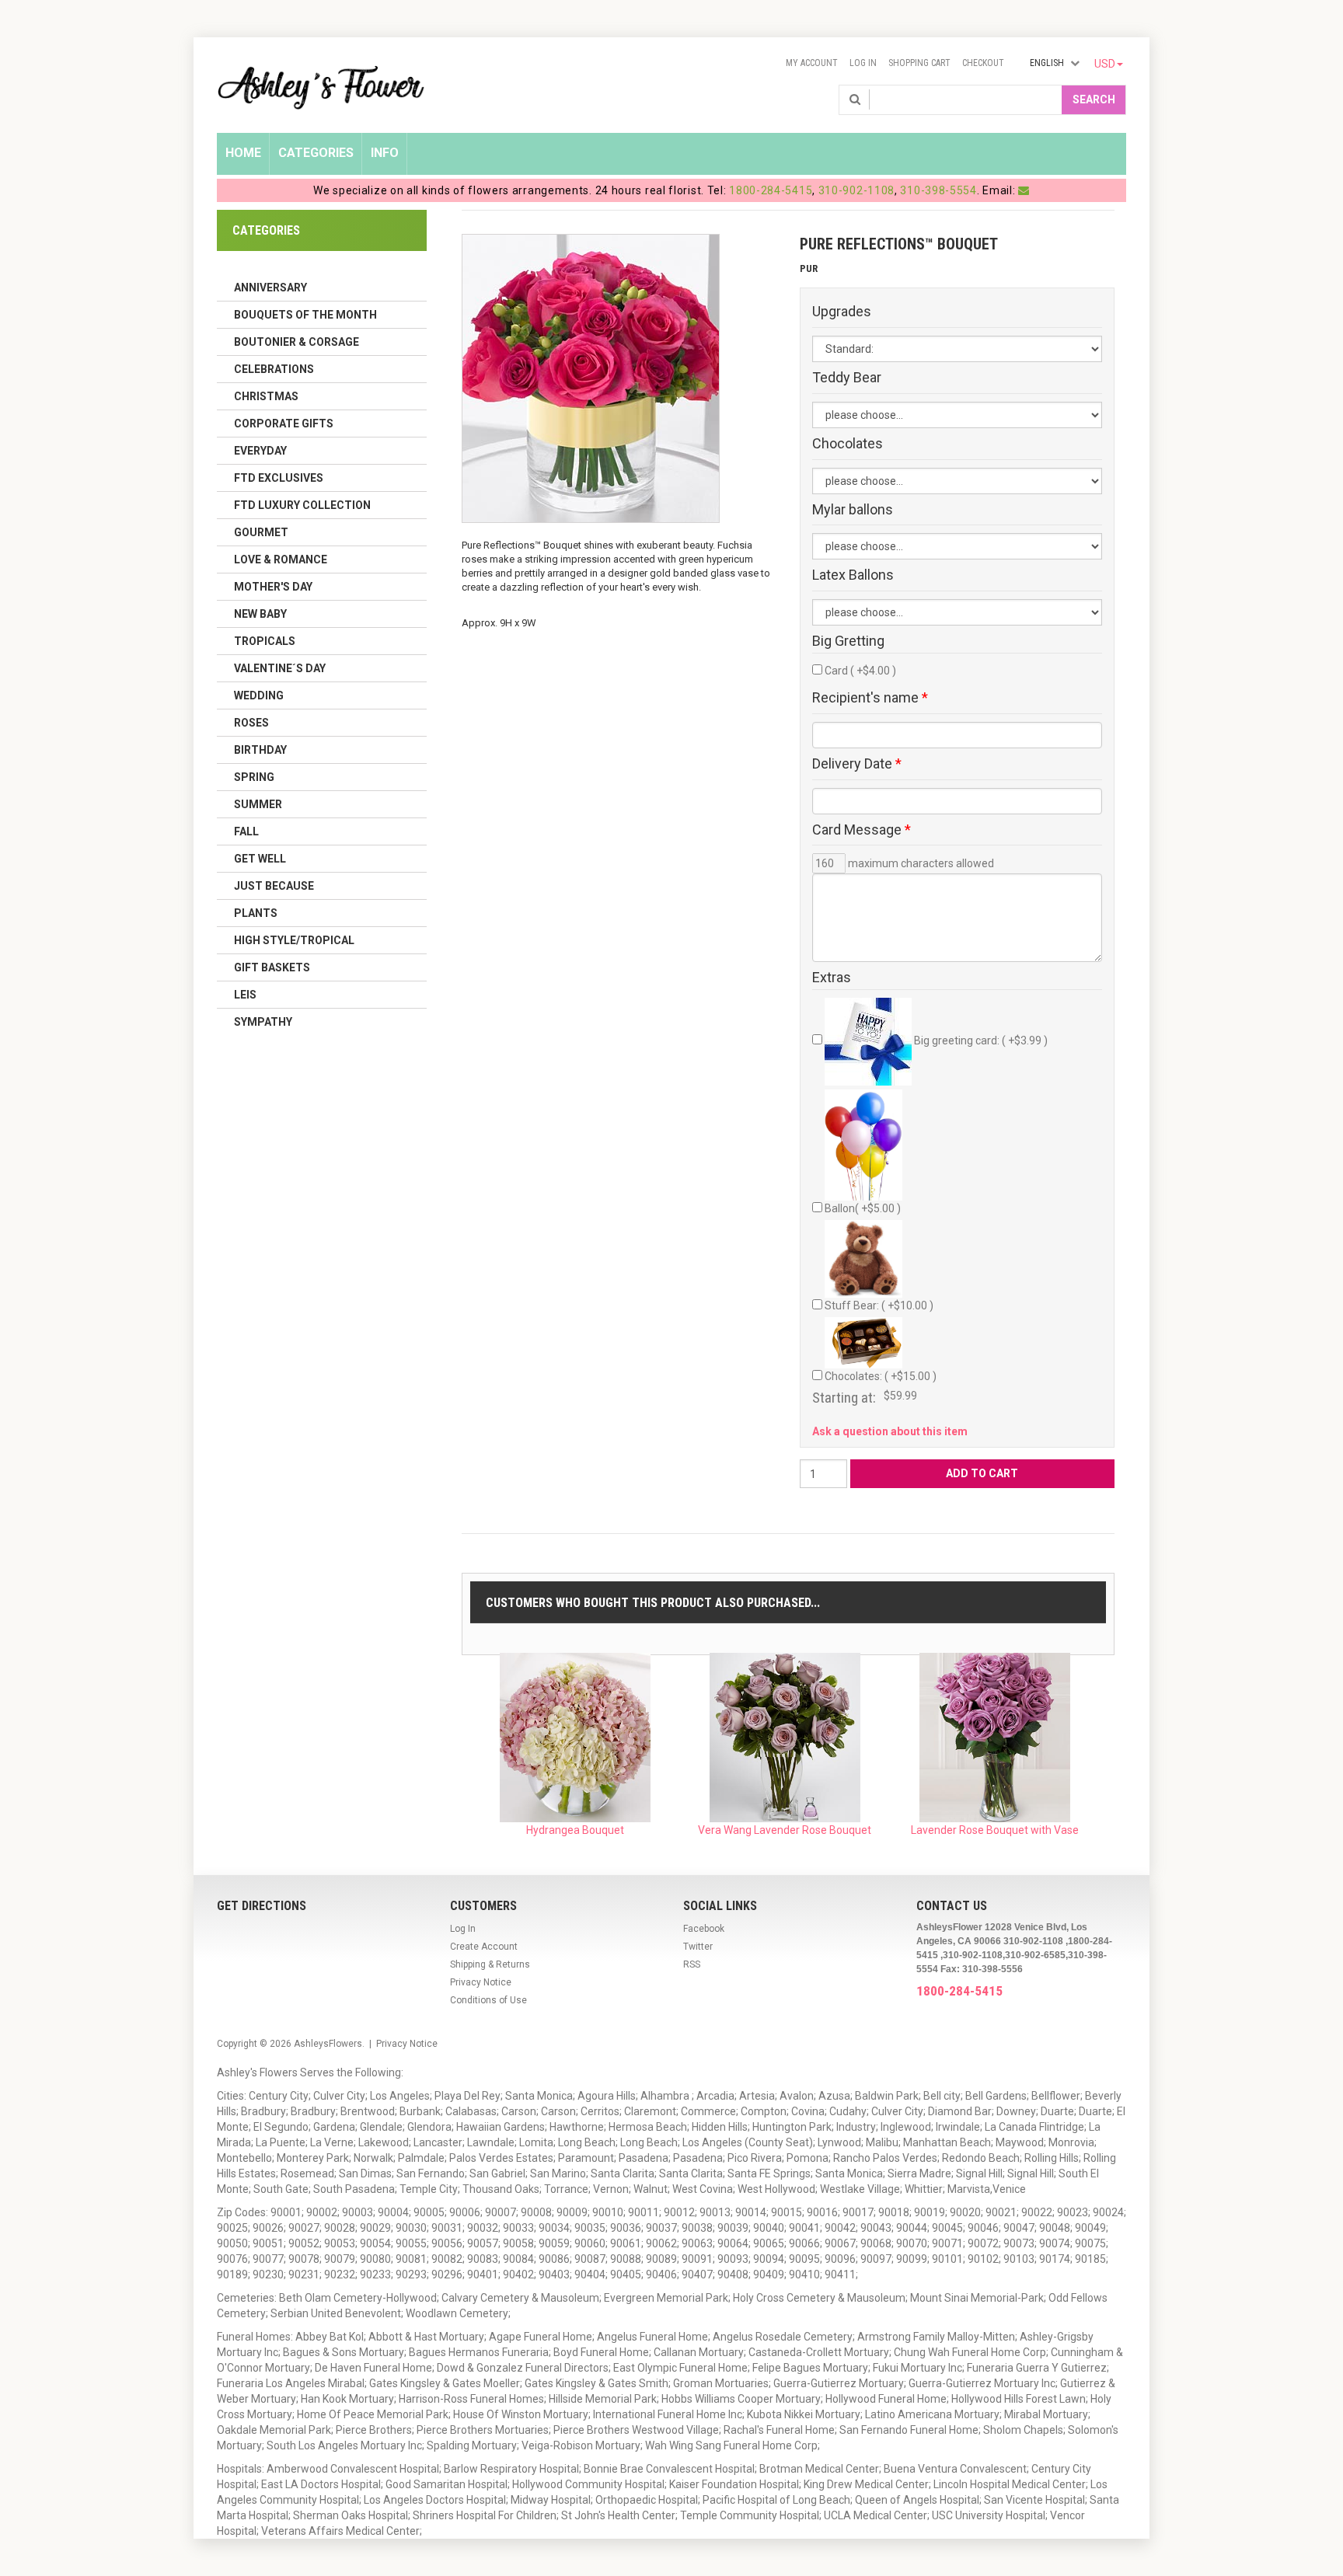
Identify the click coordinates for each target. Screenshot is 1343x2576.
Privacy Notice (481, 1982)
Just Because (274, 886)
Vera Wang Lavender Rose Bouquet (785, 1830)
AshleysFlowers (328, 2044)
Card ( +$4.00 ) (860, 671)
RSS (692, 1964)
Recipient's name (870, 698)
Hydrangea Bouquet (575, 1830)
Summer (258, 804)
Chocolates (848, 444)
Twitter (698, 1947)
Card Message (862, 830)
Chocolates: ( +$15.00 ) (881, 1376)
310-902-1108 (856, 190)
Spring (254, 777)
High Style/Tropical (294, 940)
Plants (256, 913)
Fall (246, 831)
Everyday (260, 451)
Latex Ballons (853, 575)
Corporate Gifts (284, 424)
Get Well (260, 859)
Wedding (259, 695)
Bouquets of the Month (305, 315)
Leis (245, 995)
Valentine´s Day (280, 668)
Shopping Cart (919, 63)
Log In (863, 63)
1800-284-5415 (771, 190)
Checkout (983, 63)
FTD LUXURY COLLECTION (302, 505)
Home (243, 153)
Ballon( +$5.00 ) (863, 1208)
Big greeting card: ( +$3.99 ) (980, 1041)
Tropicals (265, 641)
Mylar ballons (853, 510)
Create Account (484, 1947)
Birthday (260, 750)
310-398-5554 (938, 190)
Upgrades (842, 312)
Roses (251, 723)
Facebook (704, 1929)
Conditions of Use (488, 2000)
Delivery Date (857, 764)
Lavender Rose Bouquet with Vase (995, 1830)
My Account (812, 63)
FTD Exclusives (279, 478)
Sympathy (263, 1022)
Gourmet (261, 532)
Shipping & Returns (490, 1964)
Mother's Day (273, 587)
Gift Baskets (272, 967)
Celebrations (274, 369)
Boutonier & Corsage (297, 342)
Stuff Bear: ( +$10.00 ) (879, 1305)
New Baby (260, 614)
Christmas (266, 396)
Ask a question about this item (890, 1431)
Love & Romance (281, 559)
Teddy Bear (847, 378)
